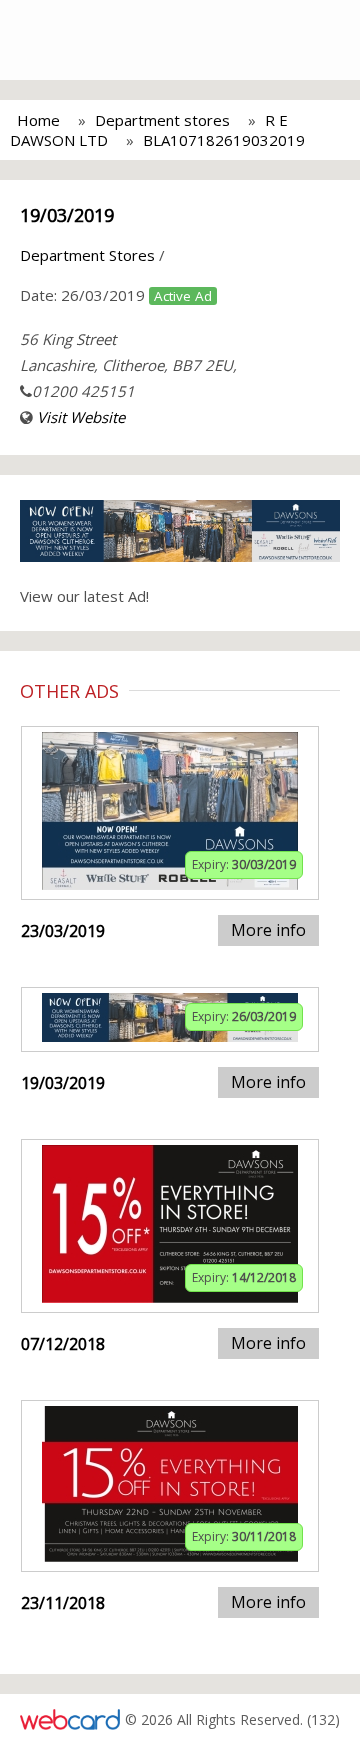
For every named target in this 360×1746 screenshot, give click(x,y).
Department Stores (87, 255)
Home (38, 120)
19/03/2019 (67, 215)
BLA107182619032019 (224, 140)
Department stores (162, 120)
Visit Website (81, 417)
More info (268, 930)
